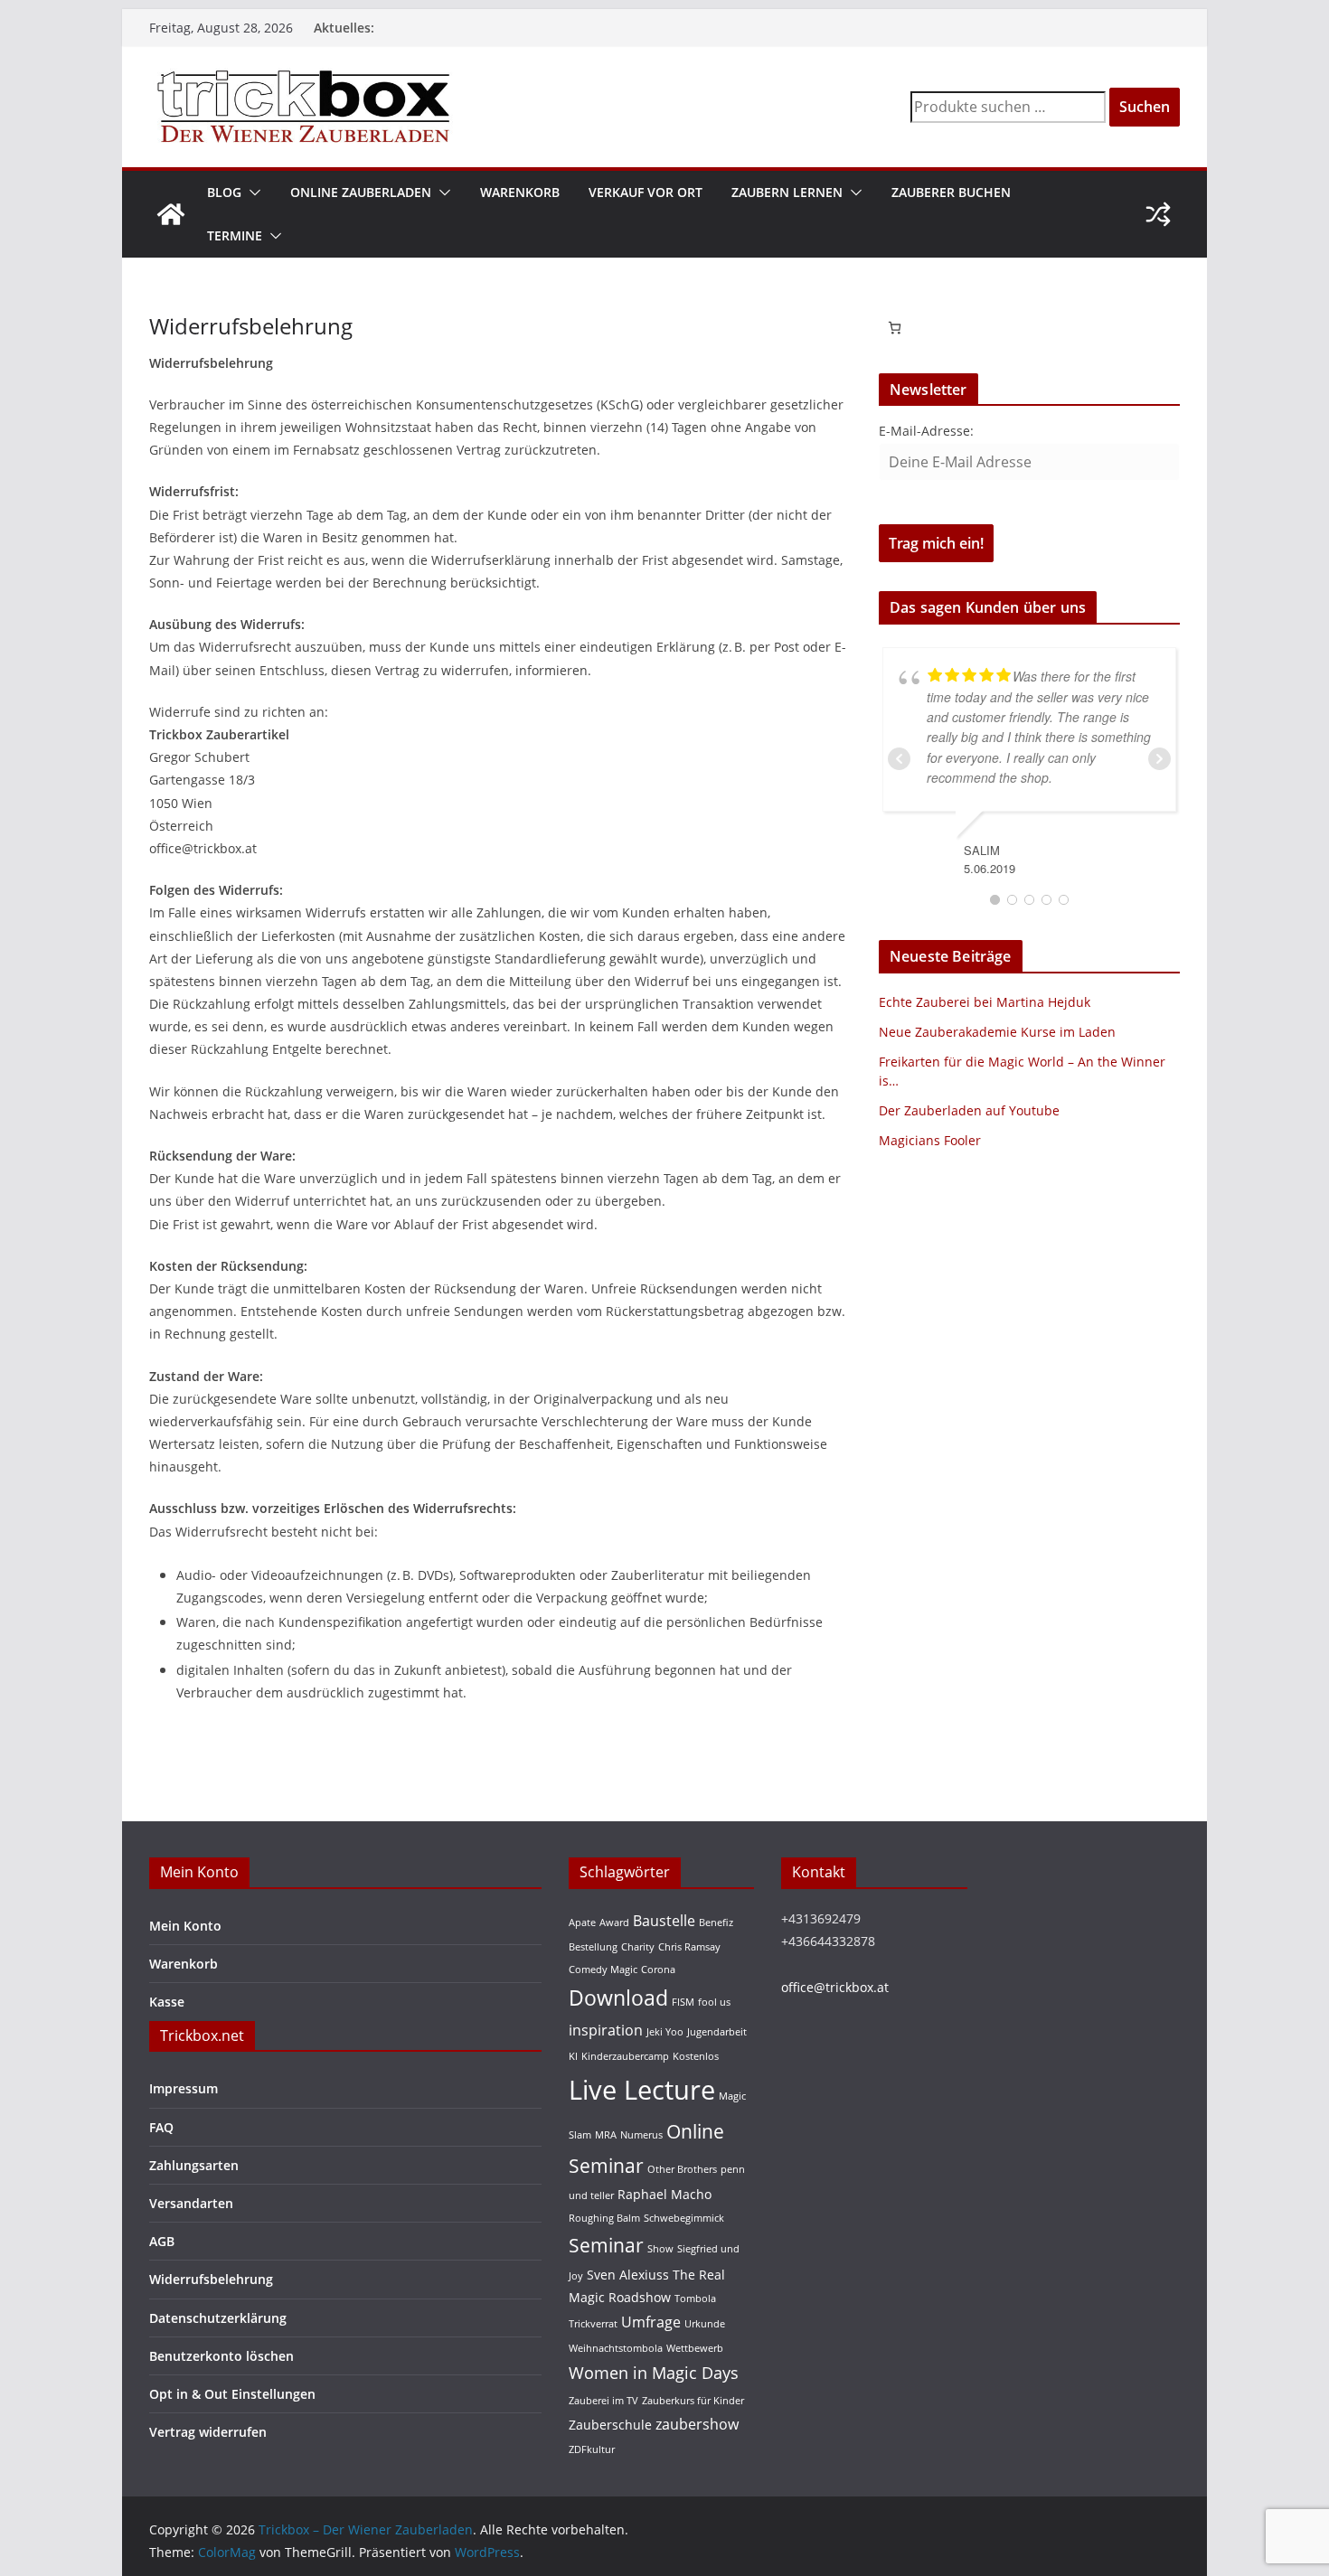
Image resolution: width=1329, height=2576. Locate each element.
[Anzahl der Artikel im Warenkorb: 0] (895, 328)
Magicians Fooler (930, 1140)
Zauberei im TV (603, 2401)
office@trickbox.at (835, 1987)
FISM (683, 2002)
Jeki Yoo (665, 2032)
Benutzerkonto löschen (221, 2356)
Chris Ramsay (689, 1947)
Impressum (184, 2088)
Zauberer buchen (951, 192)
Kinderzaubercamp (625, 2056)
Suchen (1145, 107)
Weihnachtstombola (616, 2348)
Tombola (695, 2299)
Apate (582, 1923)
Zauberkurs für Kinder (693, 2401)
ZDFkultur (592, 2449)
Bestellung (593, 1947)
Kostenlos (696, 2056)
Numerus (641, 2135)
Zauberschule (610, 2425)
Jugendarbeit (717, 2032)
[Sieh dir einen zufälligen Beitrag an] (1158, 214)
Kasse (167, 2002)
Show (660, 2249)
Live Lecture (642, 2090)
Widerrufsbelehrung (211, 2279)
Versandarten (191, 2203)
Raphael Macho (664, 2194)
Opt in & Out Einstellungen (232, 2394)
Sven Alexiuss (628, 2275)
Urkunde (705, 2324)
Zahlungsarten (194, 2165)
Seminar (606, 2245)
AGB (162, 2241)
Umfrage (651, 2322)
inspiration (606, 2030)
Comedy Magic (603, 1970)
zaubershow (697, 2424)
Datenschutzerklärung (218, 2318)
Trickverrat (593, 2324)
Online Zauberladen (361, 192)
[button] (251, 193)
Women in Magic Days (654, 2372)
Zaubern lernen (787, 192)
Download (618, 1998)
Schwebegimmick (684, 2218)
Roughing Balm (604, 2218)
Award (614, 1923)
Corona (658, 1970)
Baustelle (664, 1920)
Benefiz (716, 1923)
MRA (606, 2135)
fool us (714, 2002)
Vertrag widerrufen (208, 2432)
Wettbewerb (695, 2348)
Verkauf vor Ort (646, 192)
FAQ (161, 2127)
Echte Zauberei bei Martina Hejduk (985, 1002)
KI (573, 2056)
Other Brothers (682, 2169)
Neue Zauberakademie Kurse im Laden (997, 1032)
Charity (638, 1947)
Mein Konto (185, 1926)
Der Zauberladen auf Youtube (969, 1110)
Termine (235, 235)
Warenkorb (520, 192)
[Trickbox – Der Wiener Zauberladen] (171, 214)
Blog (224, 192)
